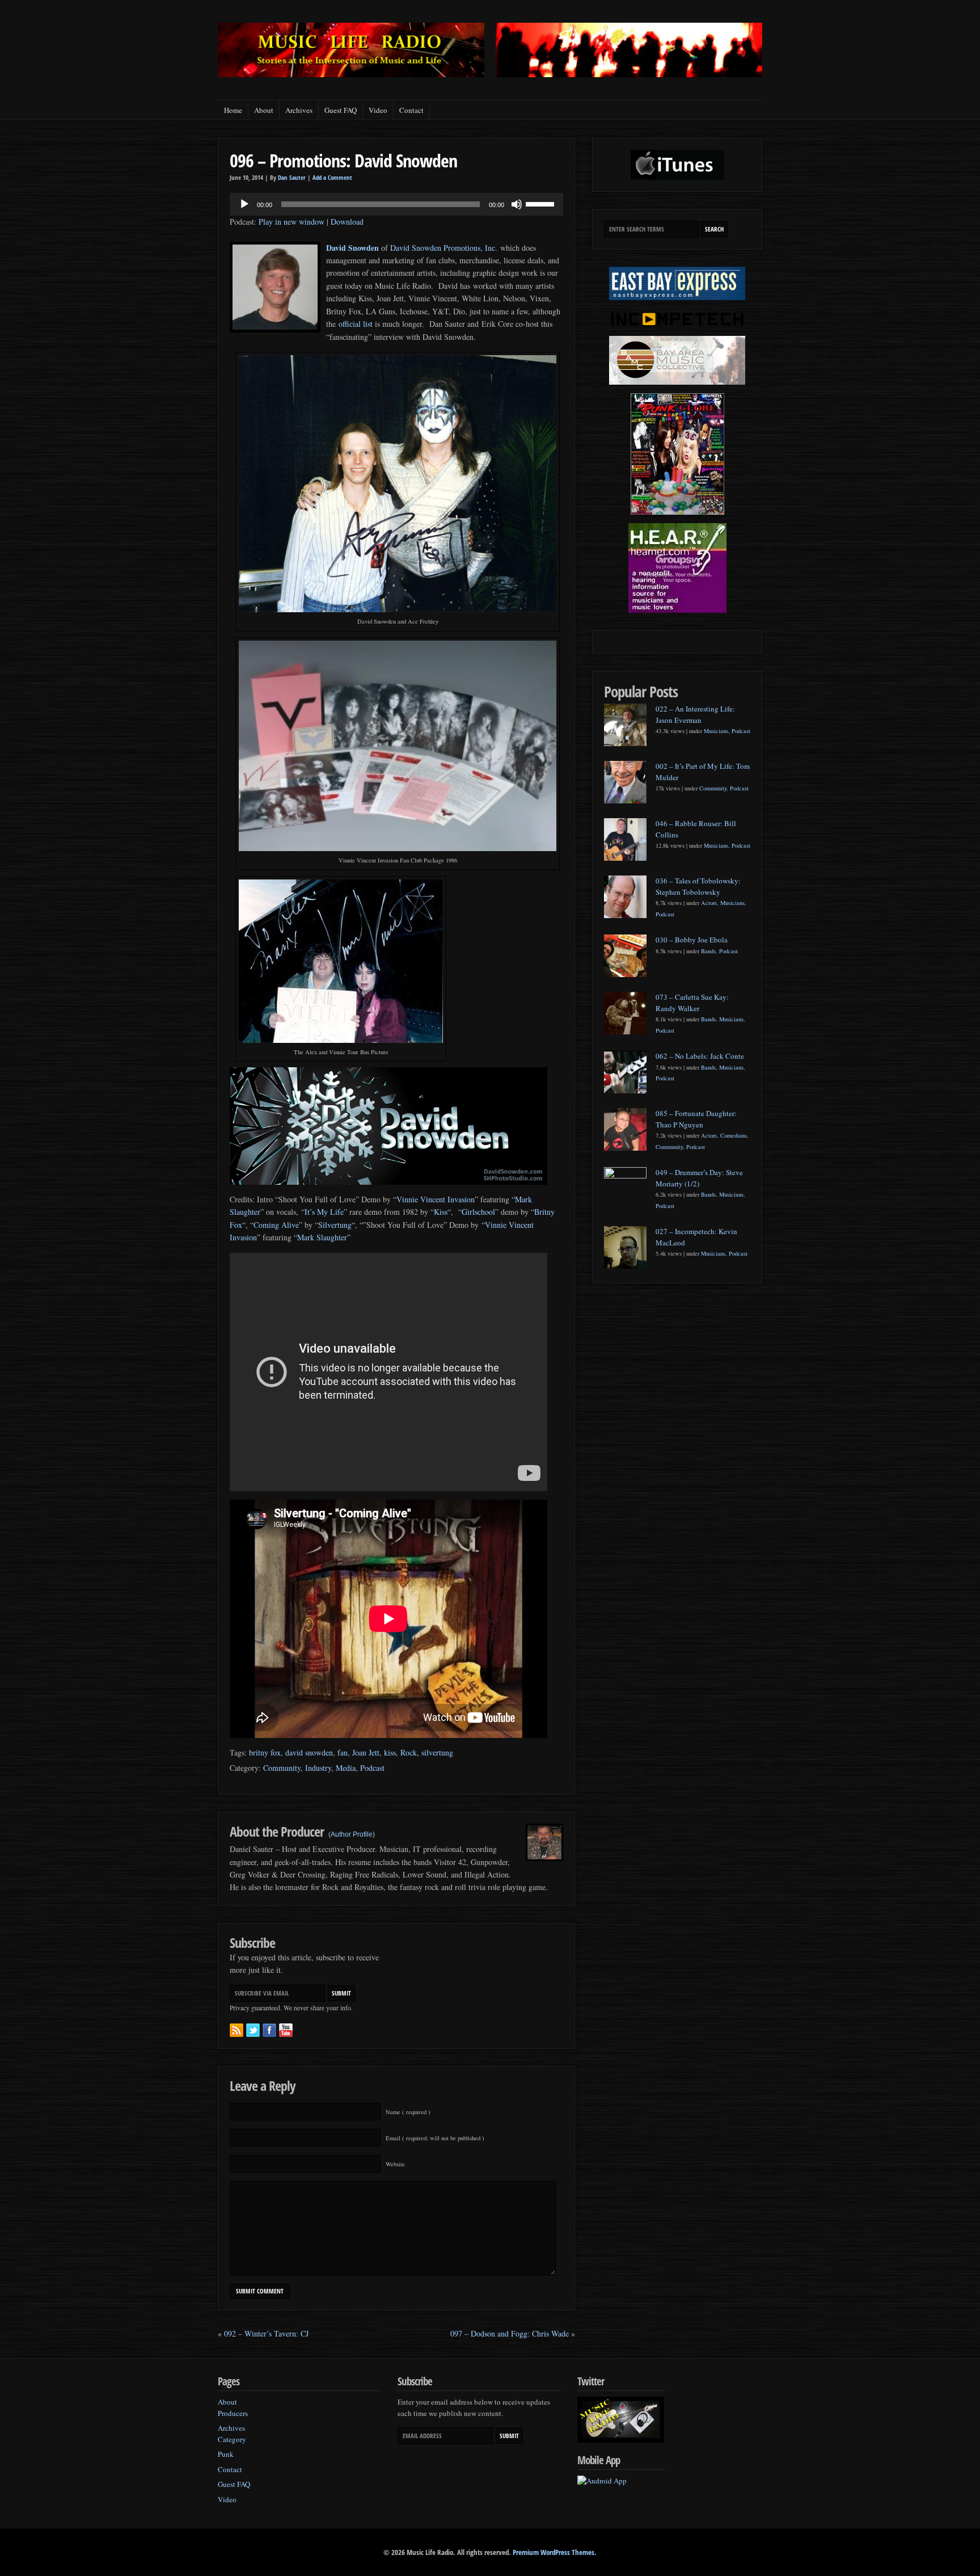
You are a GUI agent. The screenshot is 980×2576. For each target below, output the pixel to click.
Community (282, 1768)
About (264, 110)
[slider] (542, 203)
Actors (709, 903)
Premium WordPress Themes (554, 2552)
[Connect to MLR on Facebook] (269, 2030)
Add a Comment (332, 178)
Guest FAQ (341, 110)
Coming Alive (276, 1225)
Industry (318, 1768)
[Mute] (517, 204)
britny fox (265, 1752)
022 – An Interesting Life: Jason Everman (695, 714)
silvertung (437, 1752)
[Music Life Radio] (351, 74)
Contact (411, 110)
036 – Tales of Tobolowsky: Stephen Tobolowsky (698, 886)
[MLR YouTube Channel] (286, 2030)
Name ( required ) (408, 2112)
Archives (299, 110)
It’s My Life (324, 1212)
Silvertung (335, 1225)
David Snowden (352, 248)
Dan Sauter (292, 178)
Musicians (716, 731)
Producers (233, 2413)
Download (347, 222)
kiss (390, 1752)
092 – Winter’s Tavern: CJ (266, 2333)
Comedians (734, 1135)
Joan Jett (366, 1752)
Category (232, 2439)
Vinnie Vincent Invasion (436, 1199)
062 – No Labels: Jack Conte (700, 1056)
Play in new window (292, 222)
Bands (708, 951)
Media (346, 1768)
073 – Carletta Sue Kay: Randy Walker (692, 1003)
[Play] (244, 204)
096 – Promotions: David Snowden (343, 160)
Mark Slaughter (322, 1237)
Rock (409, 1752)
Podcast (372, 1768)
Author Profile (352, 1834)
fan (343, 1752)
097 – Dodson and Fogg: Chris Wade (510, 2333)
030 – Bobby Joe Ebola (692, 940)
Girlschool (478, 1212)
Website (395, 2164)
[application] (396, 204)
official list (355, 324)
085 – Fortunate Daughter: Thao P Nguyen (696, 1119)
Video (378, 110)
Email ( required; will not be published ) (435, 2138)
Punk (226, 2454)
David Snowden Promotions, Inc (443, 248)
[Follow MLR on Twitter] (253, 2030)
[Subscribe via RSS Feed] (236, 2030)
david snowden (309, 1752)
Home (233, 110)
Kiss (441, 1212)
